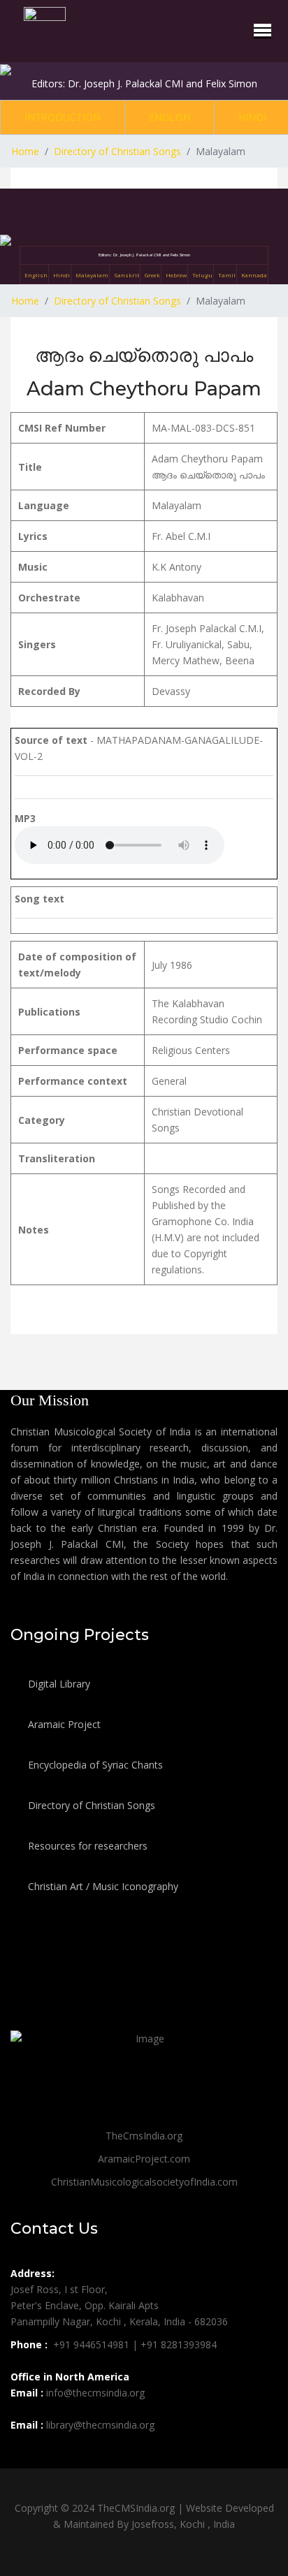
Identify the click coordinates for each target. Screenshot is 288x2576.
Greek (152, 275)
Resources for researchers (86, 1846)
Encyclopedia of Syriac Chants (94, 1765)
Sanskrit (127, 275)
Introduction (63, 117)
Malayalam (92, 275)
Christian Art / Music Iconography (102, 1886)
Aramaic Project (63, 1724)
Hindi (252, 117)
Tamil (227, 275)
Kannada (254, 275)
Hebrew (176, 275)
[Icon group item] (23, 2456)
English (170, 117)
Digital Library (58, 1684)
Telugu (202, 275)
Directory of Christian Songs (90, 1805)
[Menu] (262, 30)
